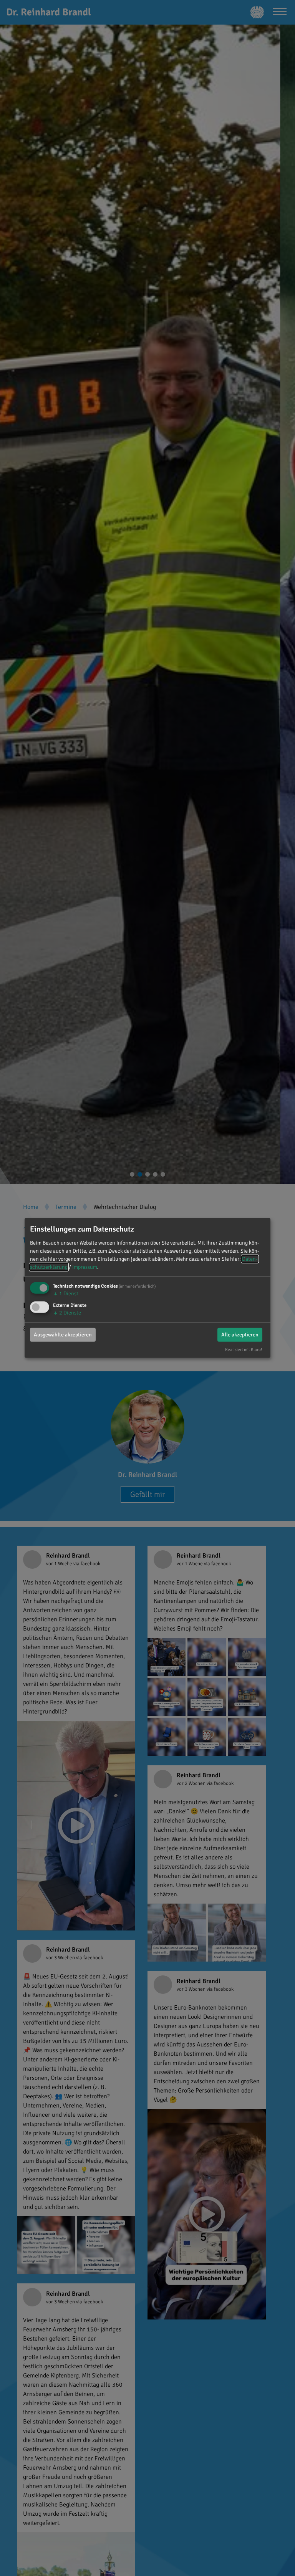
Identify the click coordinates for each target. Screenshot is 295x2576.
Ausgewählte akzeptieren (63, 1334)
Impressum (85, 1267)
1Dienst (66, 1294)
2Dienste (67, 1312)
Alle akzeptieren (240, 1334)
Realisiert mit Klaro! (244, 1349)
